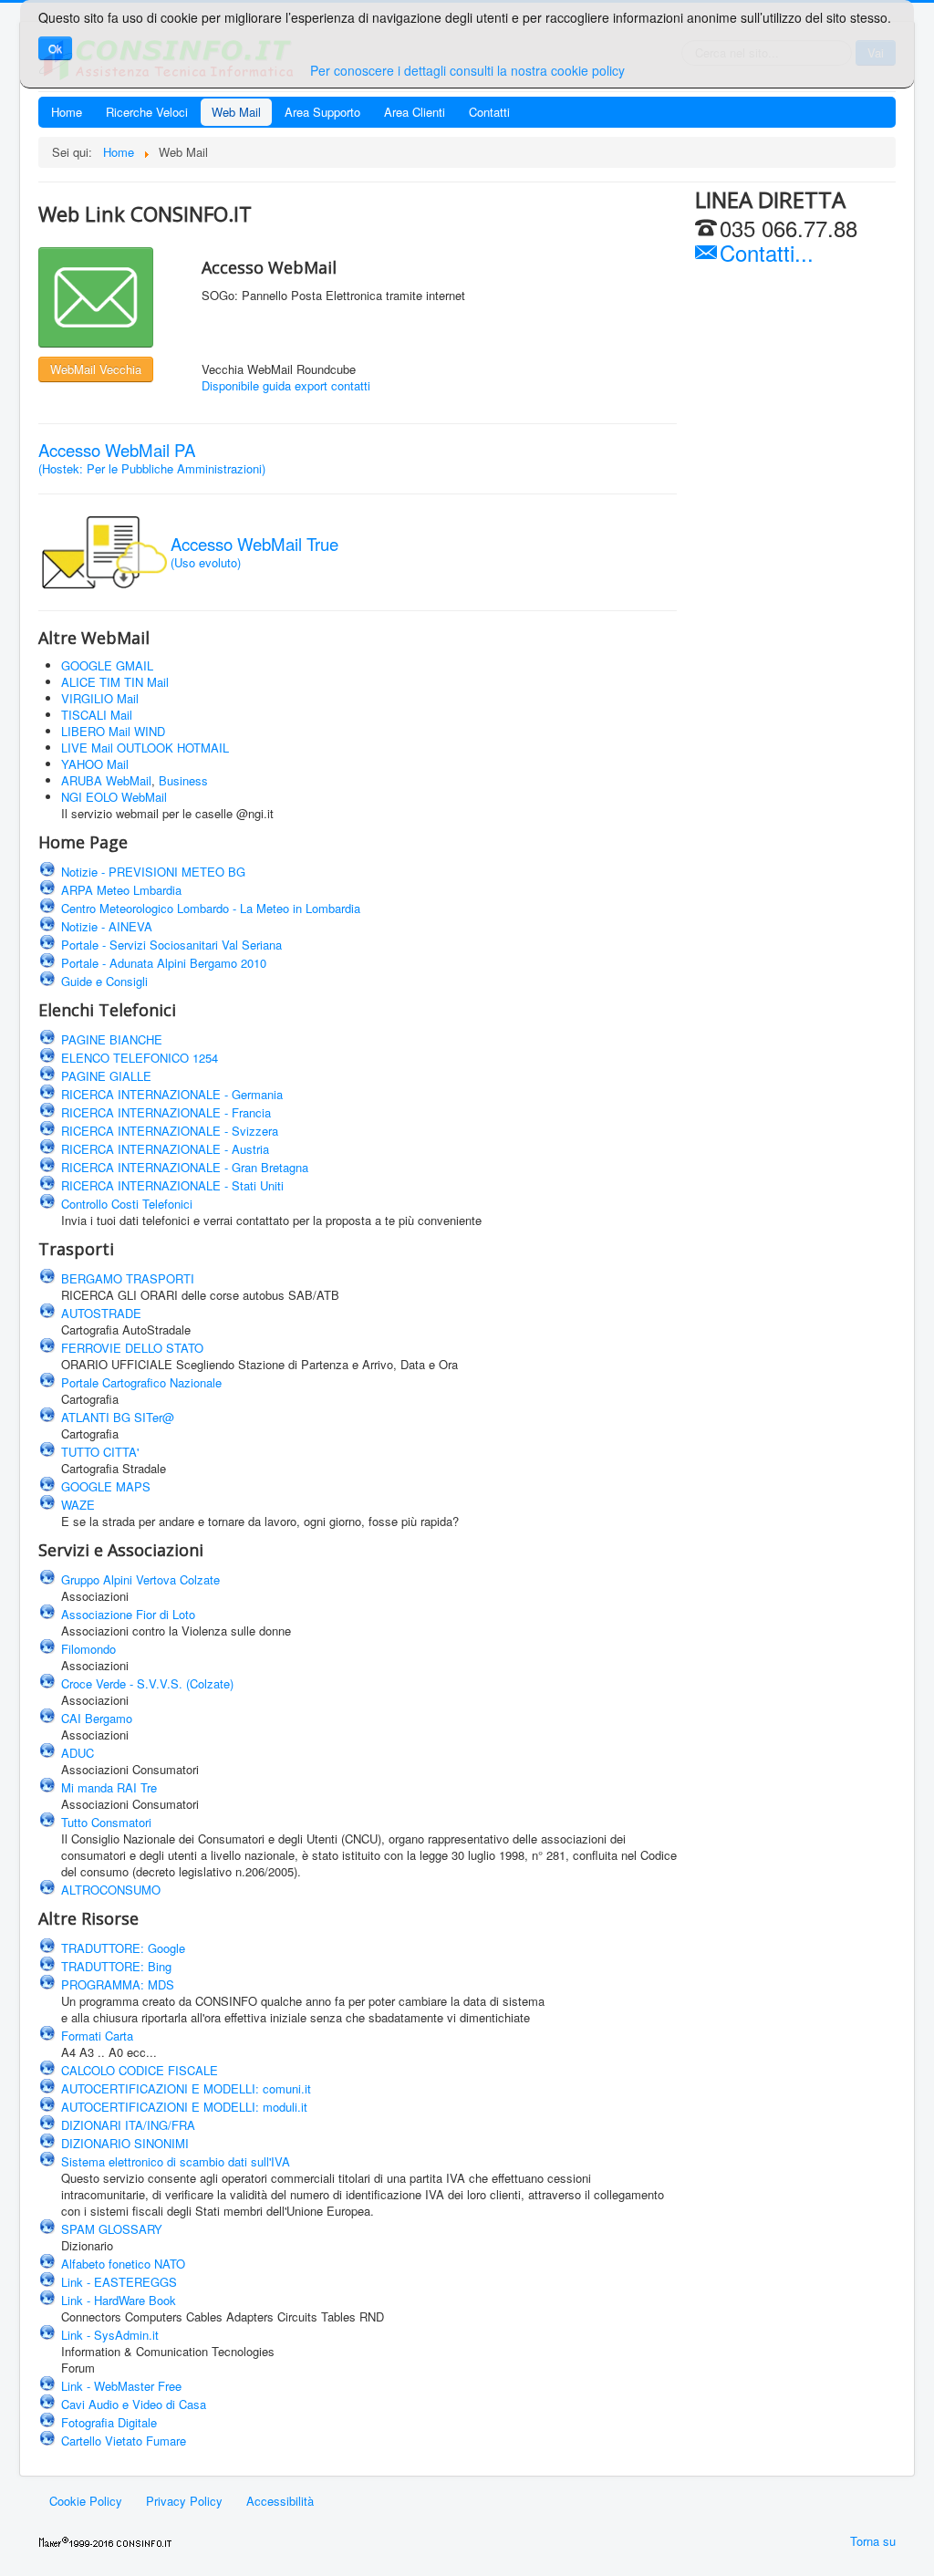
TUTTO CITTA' (100, 1452)
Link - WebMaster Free (121, 2386)
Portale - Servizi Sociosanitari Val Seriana (171, 945)
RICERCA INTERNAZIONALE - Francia (166, 1112)
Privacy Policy (184, 2501)
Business (183, 780)
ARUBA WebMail (106, 780)
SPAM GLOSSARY (112, 2229)
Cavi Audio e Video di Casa (134, 2404)
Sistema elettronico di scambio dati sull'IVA (176, 2161)
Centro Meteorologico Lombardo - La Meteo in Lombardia (211, 908)
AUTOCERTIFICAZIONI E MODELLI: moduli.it (184, 2107)
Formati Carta (97, 2036)
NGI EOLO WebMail (114, 797)
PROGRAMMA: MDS (118, 1984)
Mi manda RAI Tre (109, 1787)
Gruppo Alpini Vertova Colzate (140, 1579)
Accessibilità (280, 2501)
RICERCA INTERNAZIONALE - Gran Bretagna (185, 1167)
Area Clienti (415, 112)
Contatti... (763, 252)
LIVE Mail (87, 748)
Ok (55, 48)
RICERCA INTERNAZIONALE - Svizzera (170, 1131)
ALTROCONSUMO (111, 1890)
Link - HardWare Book (119, 2300)
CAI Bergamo (97, 1718)
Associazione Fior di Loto (128, 1614)
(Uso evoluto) (254, 554)
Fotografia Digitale (109, 2422)
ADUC (78, 1753)
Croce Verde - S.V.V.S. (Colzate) (147, 1683)
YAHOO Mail (95, 764)
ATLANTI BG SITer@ (118, 1417)
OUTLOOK (147, 748)
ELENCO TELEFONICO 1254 (140, 1058)
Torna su (873, 2541)
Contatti (489, 112)
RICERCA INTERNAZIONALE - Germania (172, 1094)
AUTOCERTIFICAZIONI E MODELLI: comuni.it (186, 2088)
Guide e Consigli (104, 981)
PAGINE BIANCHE (112, 1039)
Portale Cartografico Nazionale (141, 1382)
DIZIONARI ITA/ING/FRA (128, 2125)
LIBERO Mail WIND (113, 731)
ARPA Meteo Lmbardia (121, 890)
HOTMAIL (203, 748)
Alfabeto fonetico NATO (123, 2264)
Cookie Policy (86, 2501)
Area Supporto (322, 112)
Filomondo (88, 1649)
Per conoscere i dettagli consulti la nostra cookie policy (467, 70)
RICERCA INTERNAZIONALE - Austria (165, 1149)
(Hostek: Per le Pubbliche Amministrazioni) (152, 460)
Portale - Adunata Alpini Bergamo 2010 (164, 963)
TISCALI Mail (97, 715)
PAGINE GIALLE (106, 1076)
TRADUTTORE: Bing (116, 1966)
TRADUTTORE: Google (123, 1948)
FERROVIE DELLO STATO (132, 1348)
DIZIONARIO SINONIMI (125, 2143)
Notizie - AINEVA (107, 926)
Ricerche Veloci (147, 112)
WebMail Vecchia (96, 369)
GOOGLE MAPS (106, 1486)
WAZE (78, 1505)
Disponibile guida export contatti (286, 385)
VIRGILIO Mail (100, 698)
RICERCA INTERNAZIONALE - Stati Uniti (172, 1185)
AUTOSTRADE (101, 1313)
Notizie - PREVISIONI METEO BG (153, 872)
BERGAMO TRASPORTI (128, 1278)
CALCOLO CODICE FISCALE (140, 2070)
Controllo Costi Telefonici (127, 1204)
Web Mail (236, 112)
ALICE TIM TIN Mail (115, 682)
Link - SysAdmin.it (110, 2335)
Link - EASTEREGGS (119, 2282)
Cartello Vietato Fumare (124, 2441)
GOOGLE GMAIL (107, 665)
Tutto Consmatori (106, 1822)
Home (67, 112)
